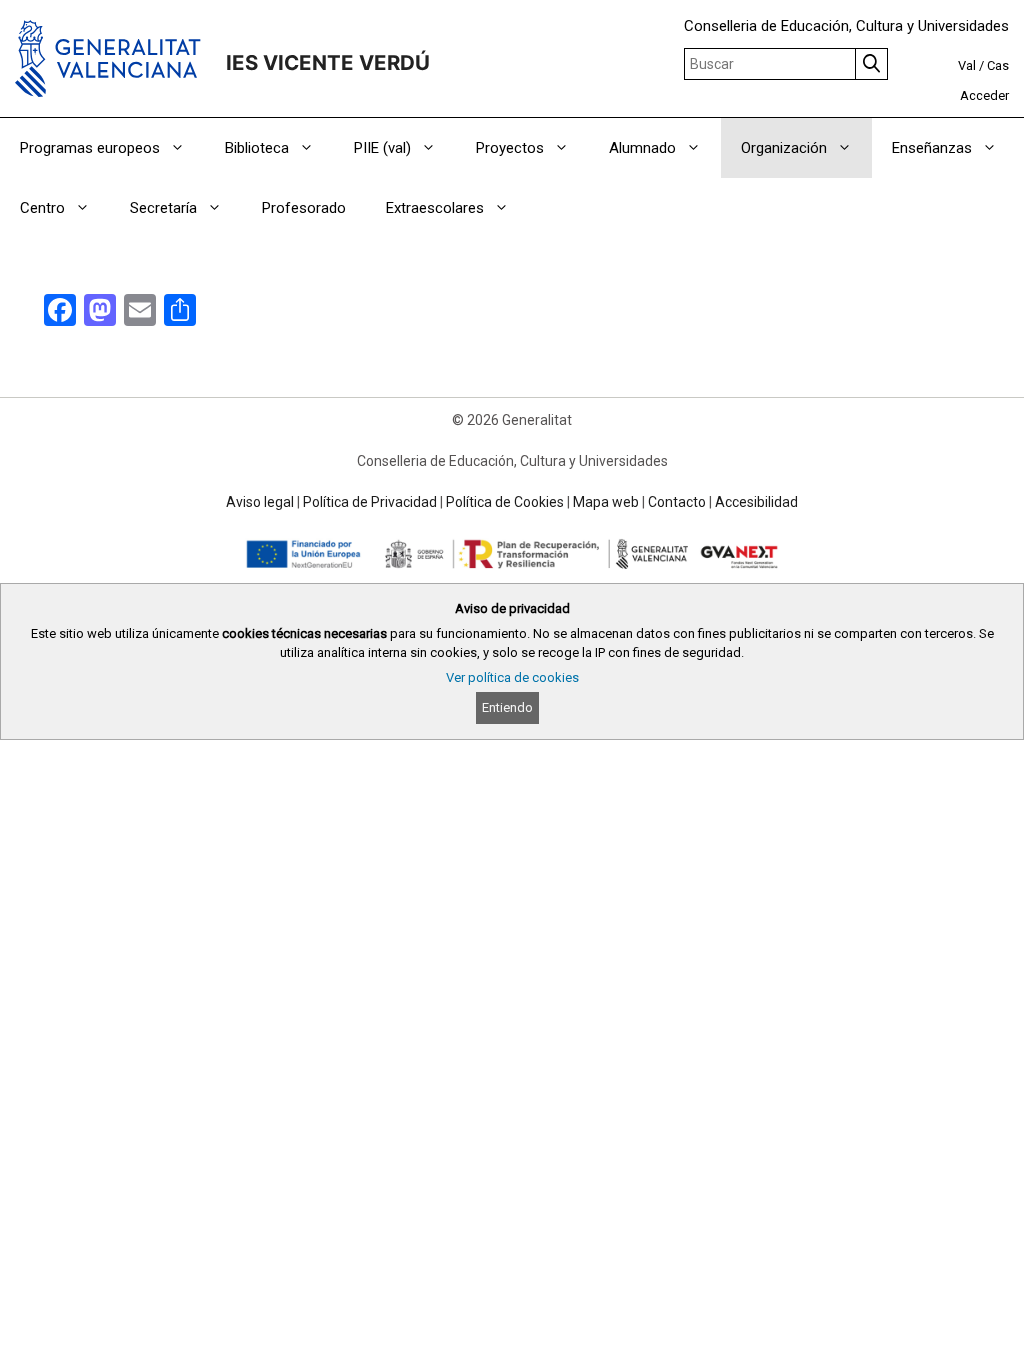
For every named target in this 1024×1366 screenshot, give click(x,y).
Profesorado (304, 208)
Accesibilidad (756, 502)
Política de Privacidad (370, 502)
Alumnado (642, 148)
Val (967, 65)
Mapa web (606, 502)
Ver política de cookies (512, 677)
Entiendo (507, 707)
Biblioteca (257, 148)
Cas (998, 65)
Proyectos (510, 148)
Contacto (677, 502)
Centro (42, 208)
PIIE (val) (382, 148)
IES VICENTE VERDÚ (328, 62)
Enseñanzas (932, 148)
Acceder (984, 95)
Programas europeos (90, 148)
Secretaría (163, 208)
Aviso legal (260, 502)
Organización (784, 148)
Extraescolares (435, 208)
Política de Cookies (505, 502)
